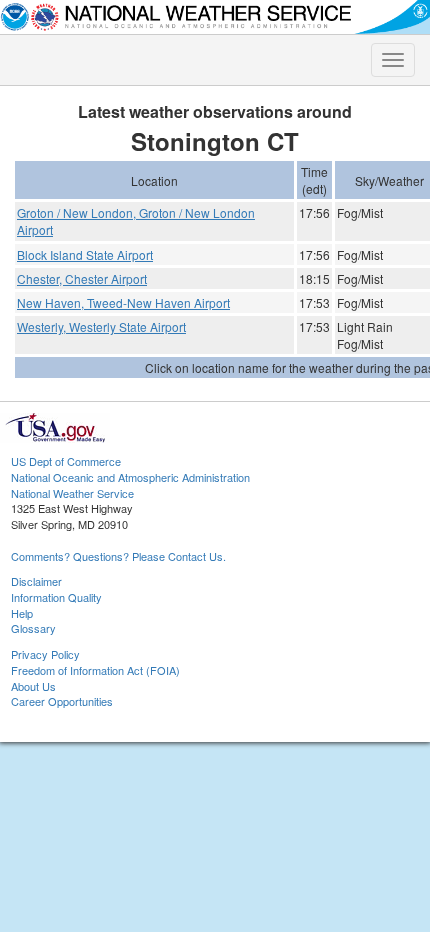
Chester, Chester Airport (82, 278)
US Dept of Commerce (66, 461)
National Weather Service (72, 493)
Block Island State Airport (85, 254)
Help (22, 613)
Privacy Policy (45, 654)
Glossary (33, 628)
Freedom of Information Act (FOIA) (95, 670)
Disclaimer (36, 581)
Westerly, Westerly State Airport (101, 326)
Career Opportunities (62, 701)
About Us (33, 686)
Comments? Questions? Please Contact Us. (118, 556)
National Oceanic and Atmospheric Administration (130, 477)
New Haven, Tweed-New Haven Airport (123, 302)
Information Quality (56, 597)
